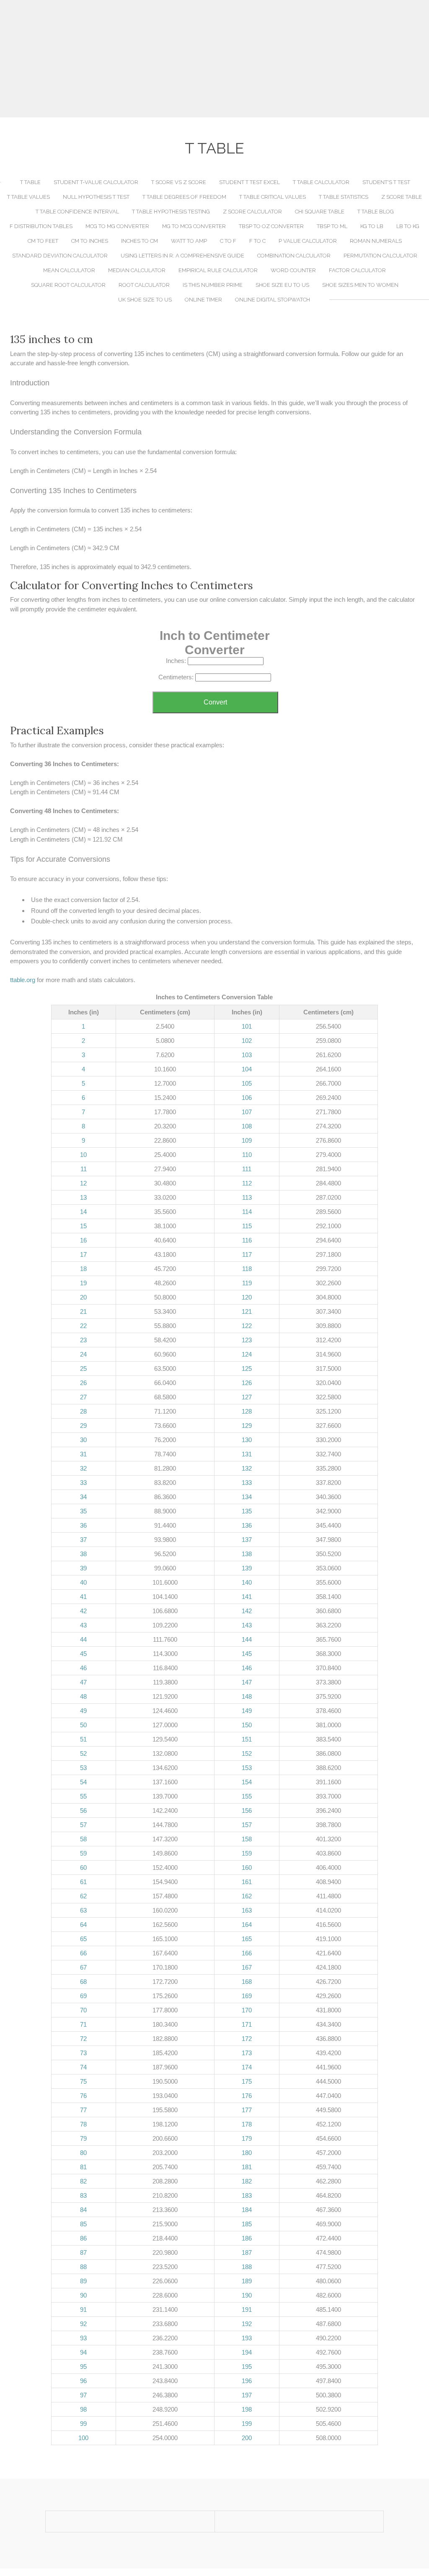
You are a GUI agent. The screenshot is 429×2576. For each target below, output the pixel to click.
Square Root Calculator (68, 285)
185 (247, 2224)
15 (83, 1226)
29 (83, 1426)
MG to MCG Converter (194, 226)
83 (83, 2195)
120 (247, 1297)
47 (83, 1682)
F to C (257, 241)
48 (83, 1696)
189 (247, 2281)
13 (83, 1197)
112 (247, 1183)
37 (83, 1540)
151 (247, 1739)
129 (247, 1426)
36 (83, 1525)
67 (83, 1967)
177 (247, 2110)
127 (247, 1397)
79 (83, 2138)
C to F (228, 241)
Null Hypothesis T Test (96, 197)
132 (247, 1468)
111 (247, 1169)
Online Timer (203, 300)
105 (247, 1083)
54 (83, 1782)
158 (247, 1839)
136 (247, 1525)
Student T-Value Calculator (96, 182)
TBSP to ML (332, 226)
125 (247, 1369)
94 (83, 2352)
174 (247, 2067)
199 (247, 2424)
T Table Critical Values (273, 197)
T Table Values (28, 197)
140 (247, 1582)
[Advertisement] (214, 59)
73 (83, 2053)
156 (247, 1810)
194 (247, 2352)
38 (83, 1554)
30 (83, 1440)
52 (83, 1753)
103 (247, 1055)
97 (83, 2395)
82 (83, 2181)
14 (83, 1212)
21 (83, 1311)
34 (83, 1497)
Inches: (176, 661)
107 (247, 1112)
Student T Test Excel (249, 182)
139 (247, 1568)
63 (83, 1910)
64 (83, 1925)
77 (83, 2110)
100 (83, 2438)
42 (83, 1611)
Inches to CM (140, 241)
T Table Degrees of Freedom (184, 197)
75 (83, 2081)
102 (247, 1041)
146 (247, 1668)
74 (83, 2067)
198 (247, 2409)
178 (247, 2124)
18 (83, 1269)
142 (247, 1611)
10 (83, 1155)
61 (83, 1882)
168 (247, 1982)
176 (247, 2096)
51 (83, 1739)
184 (247, 2210)
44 (83, 1639)
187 (247, 2252)
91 (83, 2310)
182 (247, 2181)
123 (247, 1340)
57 (83, 1825)
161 (247, 1882)
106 (247, 1098)
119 (247, 1283)
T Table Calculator (321, 182)
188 (247, 2267)
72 (83, 2039)
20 (83, 1297)
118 (247, 1269)
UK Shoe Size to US (145, 300)
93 (83, 2338)
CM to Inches (90, 241)
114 (247, 1212)
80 (83, 2153)
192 (247, 2324)
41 (83, 1597)
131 (247, 1454)
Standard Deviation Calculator (60, 256)
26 (83, 1383)
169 (247, 1996)
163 (247, 1910)
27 (83, 1397)
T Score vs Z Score (179, 182)
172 (247, 2039)
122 (247, 1326)
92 (83, 2324)
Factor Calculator (357, 270)
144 (247, 1639)
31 (83, 1454)
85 (83, 2224)
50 (83, 1725)
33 (83, 1483)
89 (83, 2281)
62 (83, 1896)
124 (247, 1354)
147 (247, 1682)
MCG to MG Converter (117, 226)
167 (247, 1967)
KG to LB (372, 226)
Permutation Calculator (380, 256)
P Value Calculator (308, 241)
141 (247, 1597)
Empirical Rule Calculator (218, 270)
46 (83, 1668)
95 (83, 2367)
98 (83, 2409)
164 (247, 1925)
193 (247, 2338)
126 (247, 1383)
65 (83, 1939)
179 (247, 2138)
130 (247, 1440)
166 (247, 1953)
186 (247, 2238)
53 (83, 1768)
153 (247, 1768)
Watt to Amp (189, 241)
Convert (215, 702)
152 (247, 1753)
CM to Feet (43, 241)
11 (84, 1169)
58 (83, 1839)
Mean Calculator (69, 270)
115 (247, 1226)
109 (247, 1140)
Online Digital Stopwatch (273, 300)
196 (247, 2381)
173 (247, 2053)
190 (247, 2295)
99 (83, 2424)
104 (247, 1069)
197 (247, 2395)
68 (83, 1982)
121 (247, 1311)
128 (247, 1411)
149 (247, 1711)
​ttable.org (23, 980)
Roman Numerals (376, 241)
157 (247, 1825)
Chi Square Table (320, 212)
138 (247, 1554)
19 (83, 1283)
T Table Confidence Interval (77, 212)
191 (247, 2310)
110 (247, 1155)
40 (83, 1582)
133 (247, 1483)
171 (247, 2024)
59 (83, 1853)
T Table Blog (376, 212)
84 (83, 2210)
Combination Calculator (294, 256)
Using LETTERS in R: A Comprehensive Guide (182, 256)
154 (247, 1782)
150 (247, 1725)
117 (247, 1254)
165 (247, 1939)
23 (83, 1340)
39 (83, 1568)
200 (247, 2438)
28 (83, 1411)
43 (83, 1625)
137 (247, 1540)
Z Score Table (402, 197)
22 (83, 1326)
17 (83, 1254)
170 (247, 2010)
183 (247, 2195)
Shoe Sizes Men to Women (360, 285)
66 (83, 1953)
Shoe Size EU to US (282, 285)
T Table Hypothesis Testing (171, 212)
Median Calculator (137, 270)
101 (247, 1026)
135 (247, 1511)
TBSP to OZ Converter (271, 226)
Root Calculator (144, 285)
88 (83, 2267)
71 (83, 2024)
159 (247, 1853)
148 (247, 1696)
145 (247, 1654)
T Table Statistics (344, 197)
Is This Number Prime (213, 285)
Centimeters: (176, 677)
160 (247, 1868)
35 (83, 1511)
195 (247, 2367)
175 (247, 2081)
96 (83, 2381)
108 (247, 1126)
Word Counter (293, 270)
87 (83, 2252)
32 (83, 1468)
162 (247, 1896)
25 (83, 1369)
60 (83, 1868)
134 (247, 1497)
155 (247, 1796)
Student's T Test (386, 182)
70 (83, 2010)
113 (247, 1197)
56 (83, 1810)
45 (83, 1654)
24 (83, 1354)
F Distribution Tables (41, 226)
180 (247, 2153)
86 (83, 2238)
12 (83, 1183)
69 (83, 1996)
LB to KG (408, 226)
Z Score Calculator (252, 212)
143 (247, 1625)
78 (83, 2124)
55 (83, 1796)
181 (247, 2167)
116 (247, 1240)
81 (83, 2167)
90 (83, 2295)
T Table (30, 182)
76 (83, 2096)
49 (83, 1711)
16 (83, 1240)
